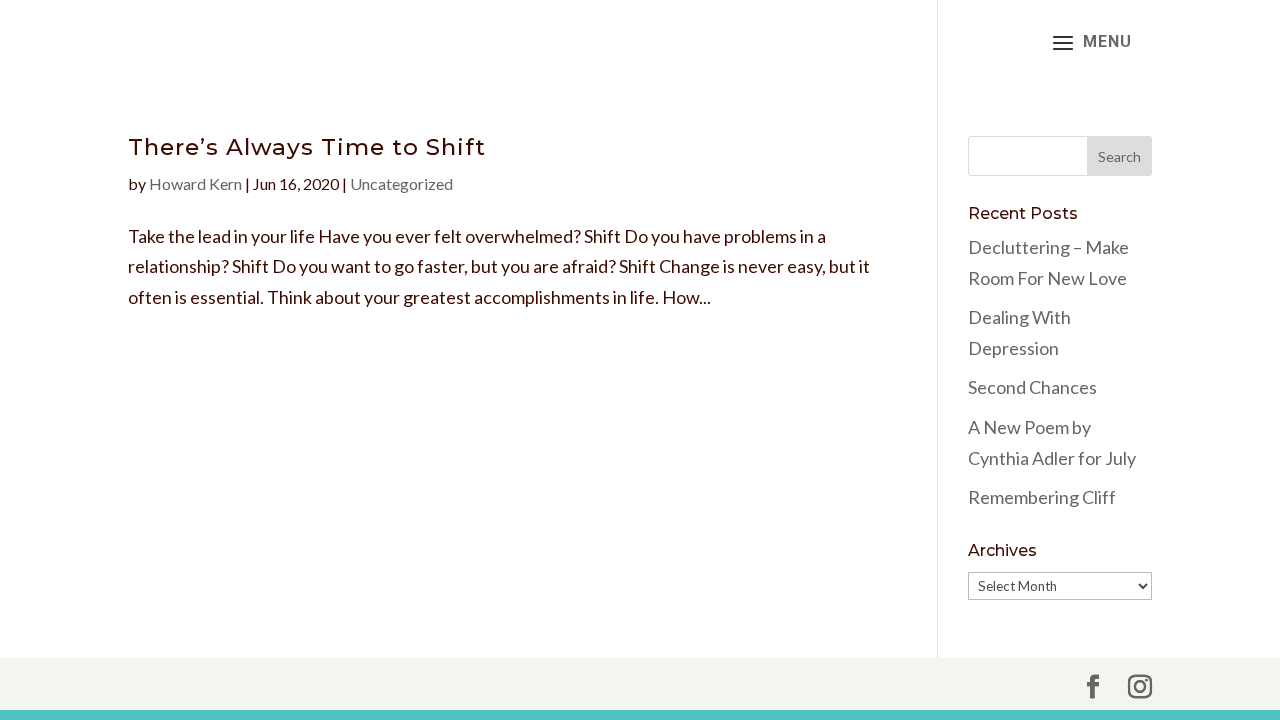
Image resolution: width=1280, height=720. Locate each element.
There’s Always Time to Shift (307, 147)
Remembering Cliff (1042, 497)
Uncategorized (401, 183)
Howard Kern (195, 183)
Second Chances (1032, 387)
